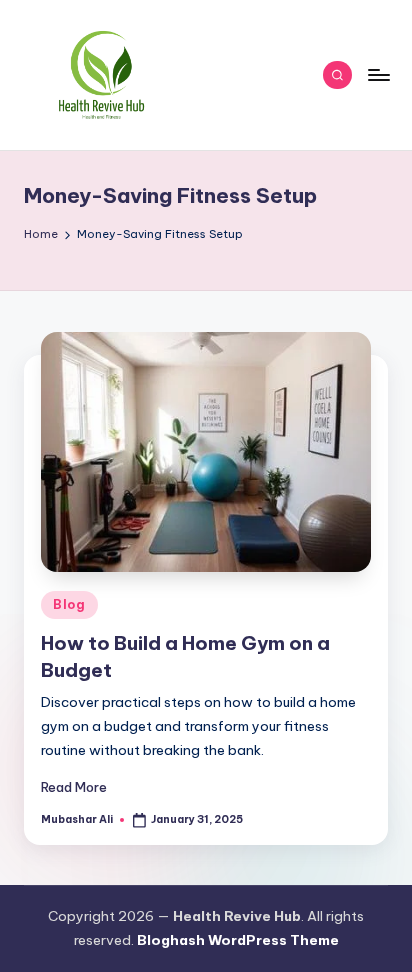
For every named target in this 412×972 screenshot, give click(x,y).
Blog (69, 604)
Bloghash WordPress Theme (238, 940)
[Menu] (378, 74)
